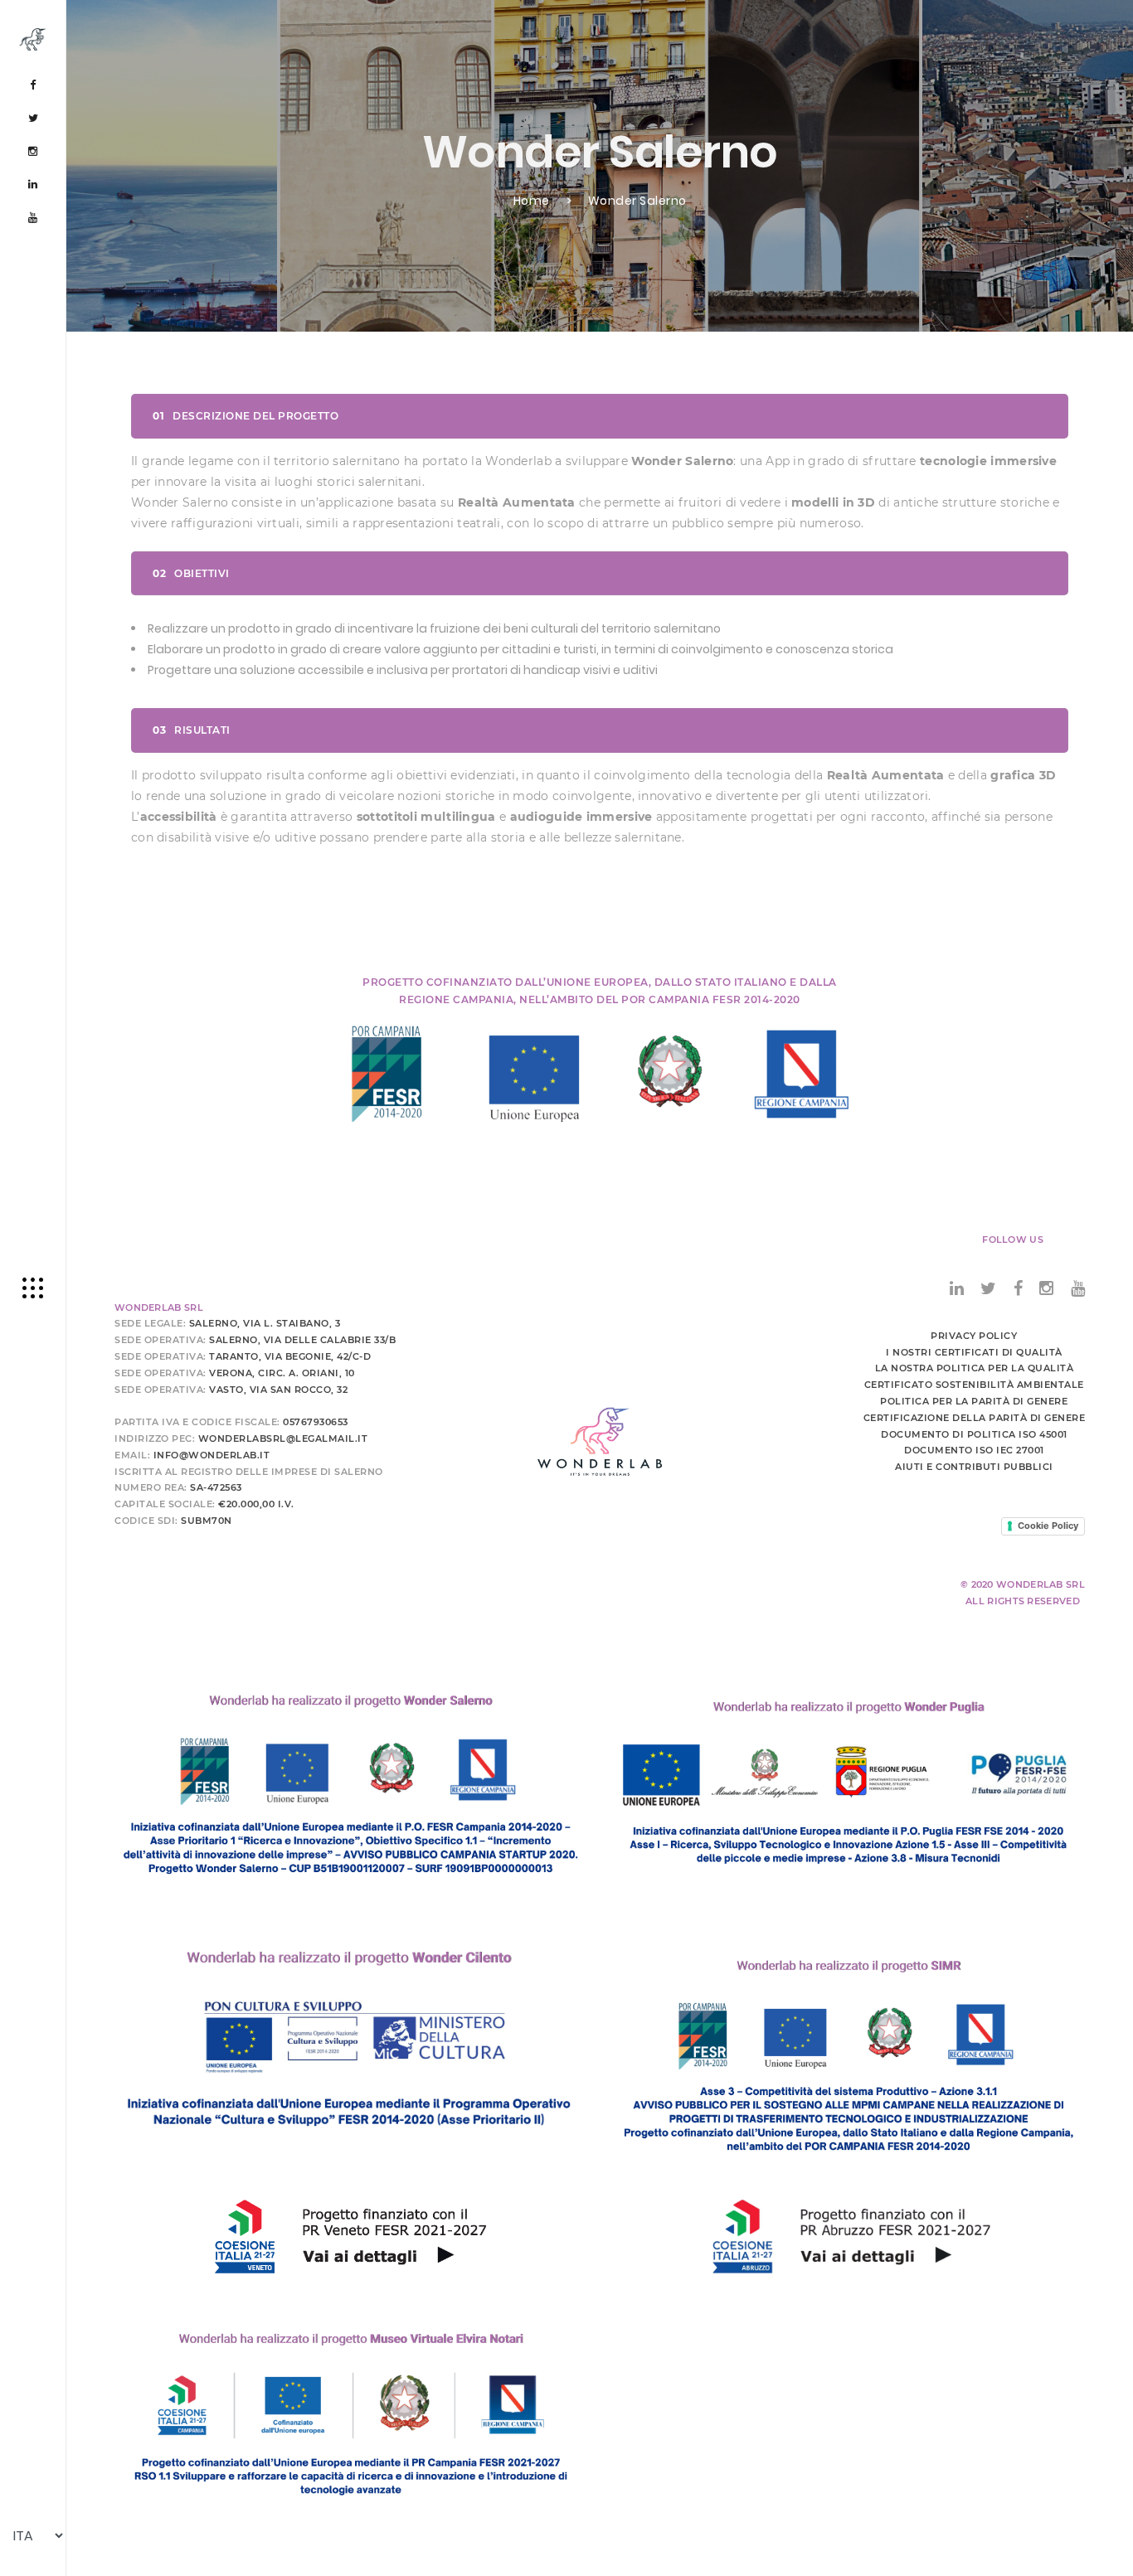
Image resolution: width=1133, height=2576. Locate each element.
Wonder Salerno (637, 201)
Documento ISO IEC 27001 (974, 1450)
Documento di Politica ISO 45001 (974, 1434)
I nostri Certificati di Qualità (974, 1352)
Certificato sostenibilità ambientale (974, 1385)
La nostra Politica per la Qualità (975, 1368)
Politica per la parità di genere (974, 1401)
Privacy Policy (974, 1336)
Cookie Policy (1048, 1526)
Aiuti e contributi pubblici (974, 1467)
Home (532, 201)
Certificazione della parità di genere (975, 1418)
